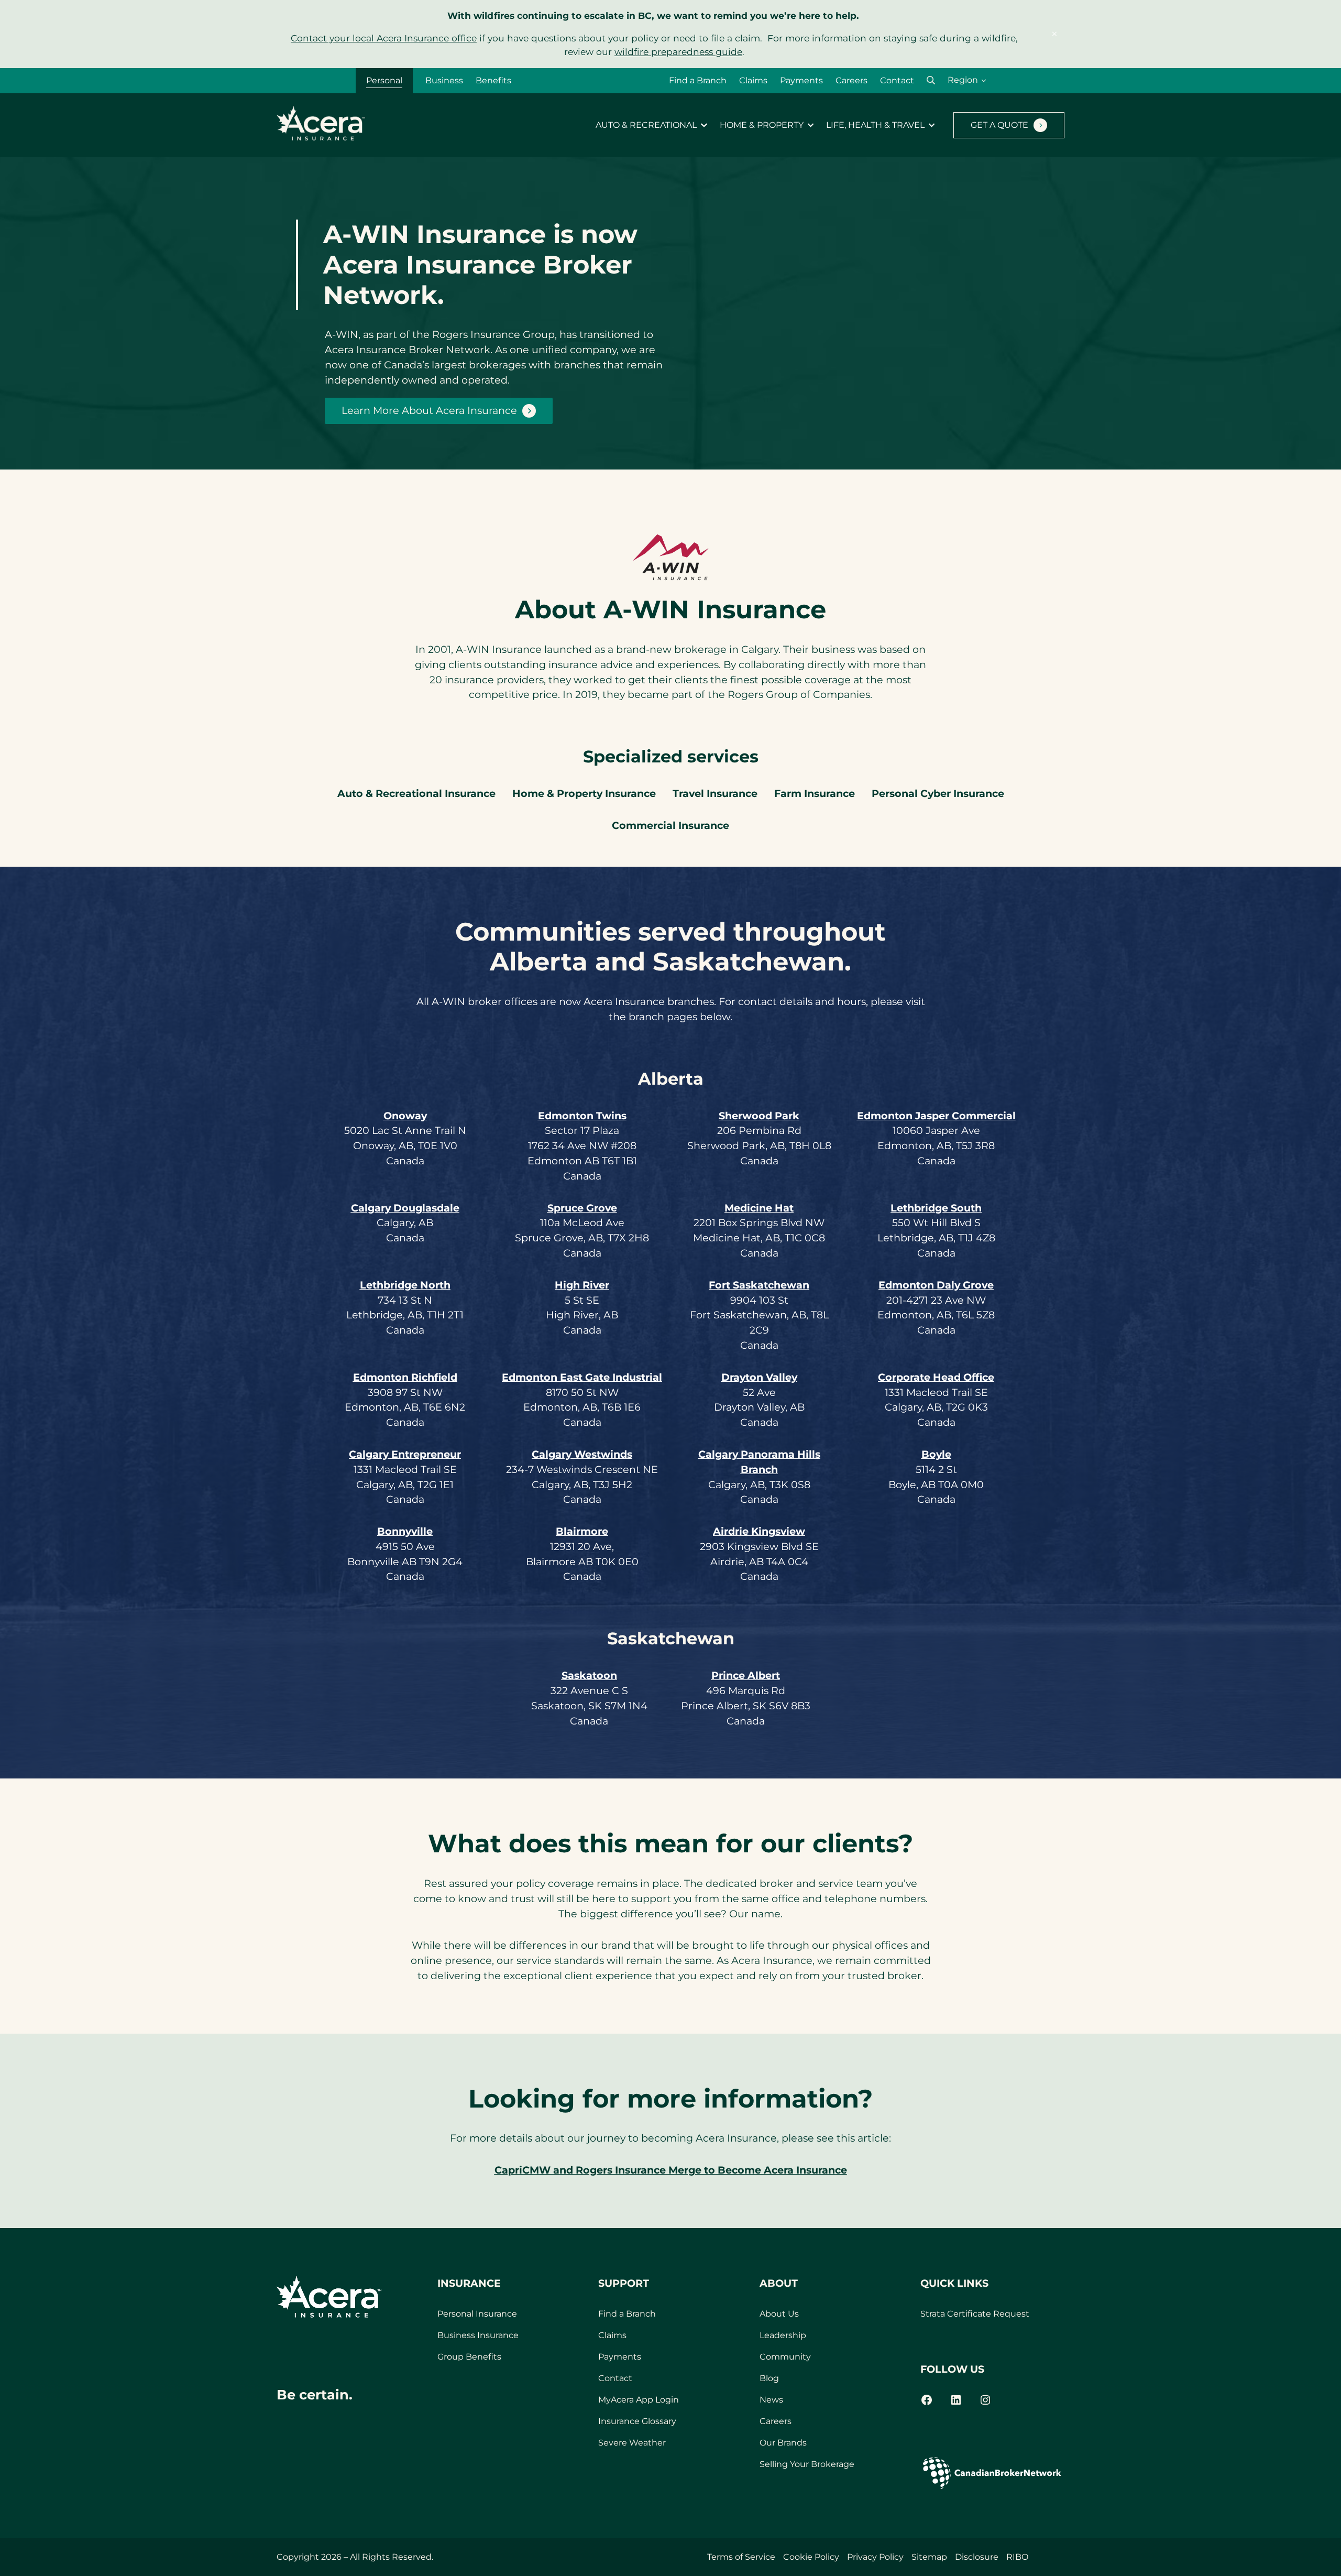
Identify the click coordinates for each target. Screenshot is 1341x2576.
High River (582, 1285)
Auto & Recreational (646, 125)
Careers (851, 80)
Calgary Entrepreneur (405, 1454)
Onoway (405, 1116)
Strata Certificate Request (975, 2314)
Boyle (936, 1454)
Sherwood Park (759, 1116)
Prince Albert (746, 1675)
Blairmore (582, 1531)
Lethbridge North (405, 1285)
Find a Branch (698, 80)
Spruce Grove (582, 1208)
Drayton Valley (759, 1377)
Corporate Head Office (936, 1377)
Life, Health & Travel (875, 125)
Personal (384, 80)
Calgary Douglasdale (405, 1208)
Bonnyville (405, 1531)
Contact (897, 80)
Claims (753, 80)
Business (444, 80)
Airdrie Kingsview (759, 1531)
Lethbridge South (936, 1208)
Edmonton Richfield (405, 1377)
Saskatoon (589, 1675)
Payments (801, 80)
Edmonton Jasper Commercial (936, 1116)
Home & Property (762, 125)
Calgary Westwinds (582, 1454)
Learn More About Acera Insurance (429, 410)
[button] (931, 80)
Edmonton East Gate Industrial (582, 1377)
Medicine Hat (759, 1208)
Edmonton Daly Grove (936, 1285)
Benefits (493, 80)
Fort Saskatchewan (759, 1285)
